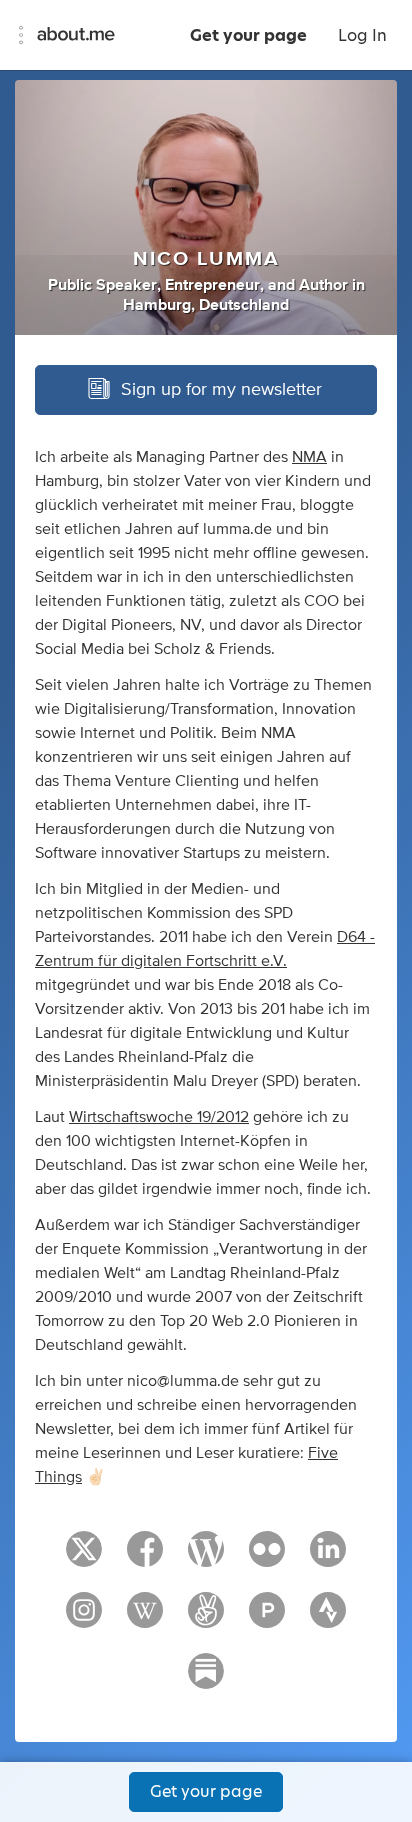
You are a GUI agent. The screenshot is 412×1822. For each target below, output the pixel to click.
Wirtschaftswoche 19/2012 (159, 1117)
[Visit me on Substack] (206, 1680)
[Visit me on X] (84, 1558)
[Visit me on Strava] (328, 1619)
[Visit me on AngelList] (206, 1619)
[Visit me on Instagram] (84, 1619)
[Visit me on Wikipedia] (145, 1619)
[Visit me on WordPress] (206, 1558)
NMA (309, 457)
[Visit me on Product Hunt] (267, 1619)
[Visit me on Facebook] (145, 1558)
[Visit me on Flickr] (267, 1558)
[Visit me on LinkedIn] (328, 1558)
